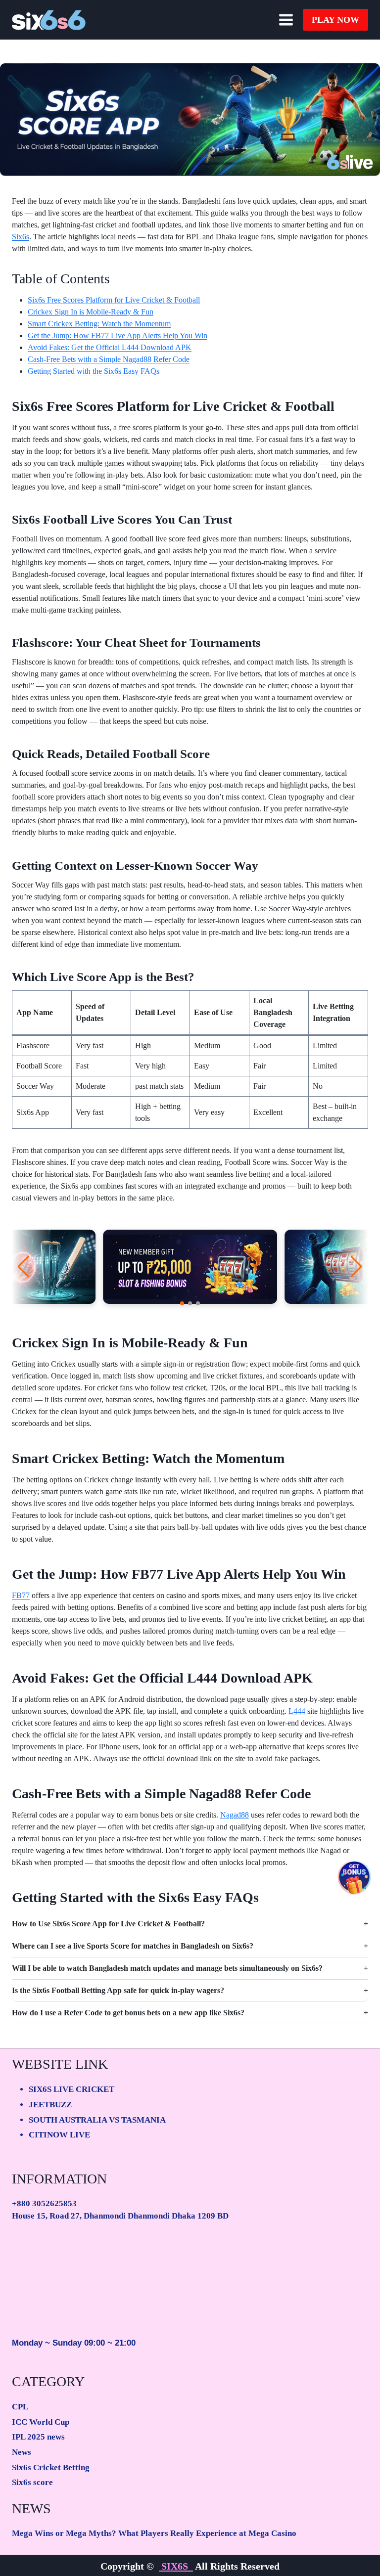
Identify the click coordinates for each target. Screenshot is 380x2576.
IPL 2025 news (38, 2437)
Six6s (21, 237)
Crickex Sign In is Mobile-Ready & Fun (91, 312)
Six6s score (32, 2482)
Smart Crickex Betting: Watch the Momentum (99, 324)
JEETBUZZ (50, 2105)
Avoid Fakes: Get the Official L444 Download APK (110, 347)
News (22, 2452)
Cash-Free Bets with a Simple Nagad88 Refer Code (109, 359)
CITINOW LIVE (59, 2135)
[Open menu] (286, 20)
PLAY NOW (335, 20)
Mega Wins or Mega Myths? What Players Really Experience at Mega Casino (154, 2533)
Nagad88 (235, 1815)
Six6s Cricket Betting (51, 2467)
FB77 (21, 1595)
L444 (297, 1711)
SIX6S (176, 2566)
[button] (182, 1303)
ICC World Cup (41, 2422)
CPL (20, 2407)
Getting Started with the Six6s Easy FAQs (94, 371)
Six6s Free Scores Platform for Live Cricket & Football (114, 300)
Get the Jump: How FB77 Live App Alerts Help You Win (118, 335)
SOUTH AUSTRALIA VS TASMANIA (97, 2120)
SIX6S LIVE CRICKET (71, 2089)
